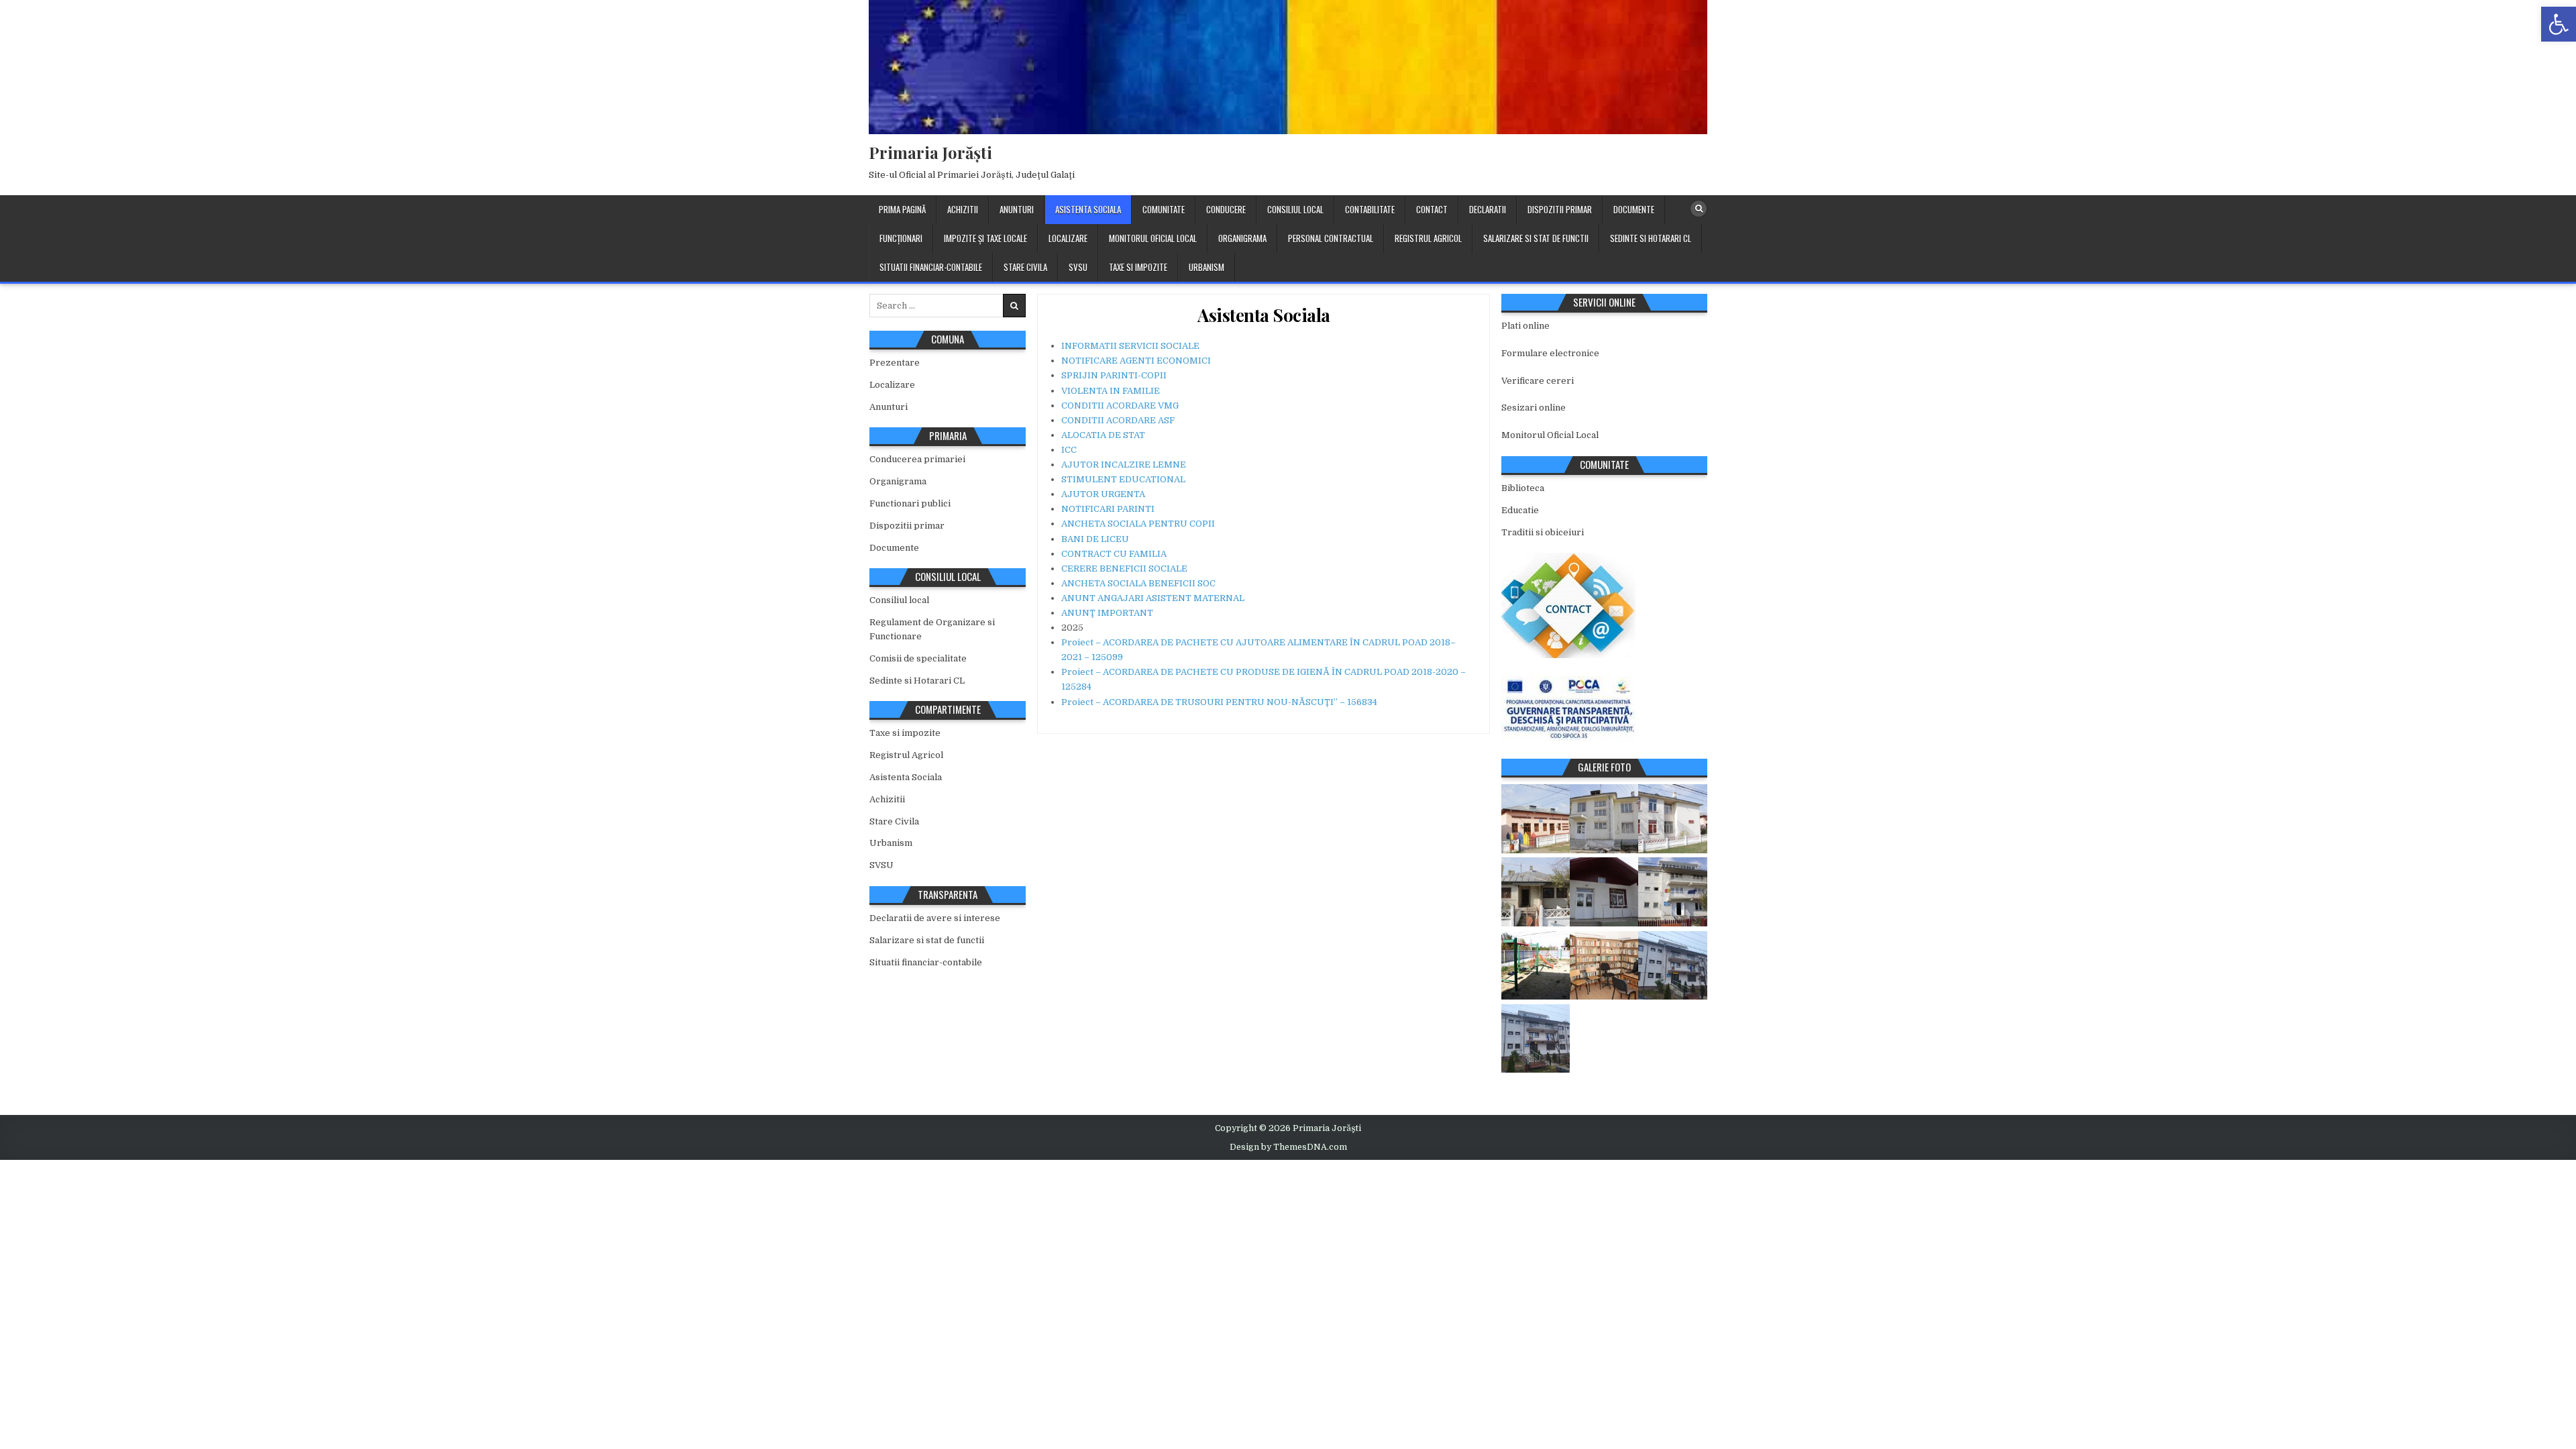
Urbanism (1206, 267)
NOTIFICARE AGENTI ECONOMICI (1136, 361)
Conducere (1226, 209)
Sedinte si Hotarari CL (1651, 238)
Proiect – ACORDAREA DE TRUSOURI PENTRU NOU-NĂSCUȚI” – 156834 (1219, 702)
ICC (1069, 450)
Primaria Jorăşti (930, 152)
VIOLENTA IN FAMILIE (1111, 391)
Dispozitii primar (1560, 209)
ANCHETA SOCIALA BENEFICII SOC (1138, 583)
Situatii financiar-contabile (931, 267)
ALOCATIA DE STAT (1103, 435)
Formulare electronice (1550, 353)
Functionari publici (910, 503)
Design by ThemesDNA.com (1288, 1147)
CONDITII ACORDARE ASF (1118, 420)
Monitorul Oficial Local (1153, 238)
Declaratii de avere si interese (935, 918)
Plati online (1525, 326)
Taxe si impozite (1138, 267)
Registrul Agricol (1428, 238)
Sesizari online (1534, 408)
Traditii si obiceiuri (1543, 532)
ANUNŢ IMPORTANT (1107, 613)
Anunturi (1017, 209)
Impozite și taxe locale (985, 238)
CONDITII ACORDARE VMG (1120, 406)
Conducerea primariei (917, 459)
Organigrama (1242, 238)
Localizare (1068, 238)
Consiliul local (1295, 209)
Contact (1432, 209)
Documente (1634, 209)
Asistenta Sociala (1088, 209)
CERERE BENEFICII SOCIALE (1124, 569)
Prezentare (895, 363)
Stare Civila (1025, 267)
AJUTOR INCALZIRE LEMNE (1124, 465)
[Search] (1699, 209)
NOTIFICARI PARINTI (1108, 509)
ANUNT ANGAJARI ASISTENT (1126, 598)
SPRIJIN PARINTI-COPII (1114, 375)
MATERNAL (1218, 598)
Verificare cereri (1538, 381)
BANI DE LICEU (1095, 539)
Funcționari (901, 238)
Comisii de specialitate (918, 658)
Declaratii (1488, 209)
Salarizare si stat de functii (1536, 238)
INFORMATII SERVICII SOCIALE (1130, 346)
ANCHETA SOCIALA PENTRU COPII (1138, 524)
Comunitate (1164, 209)
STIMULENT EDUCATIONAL (1123, 479)
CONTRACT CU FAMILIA (1114, 554)
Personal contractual (1331, 238)
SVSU (1078, 267)
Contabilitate (1370, 209)
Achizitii (963, 209)
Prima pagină (902, 209)
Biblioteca (1523, 488)
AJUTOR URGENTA (1103, 494)
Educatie (1520, 510)
